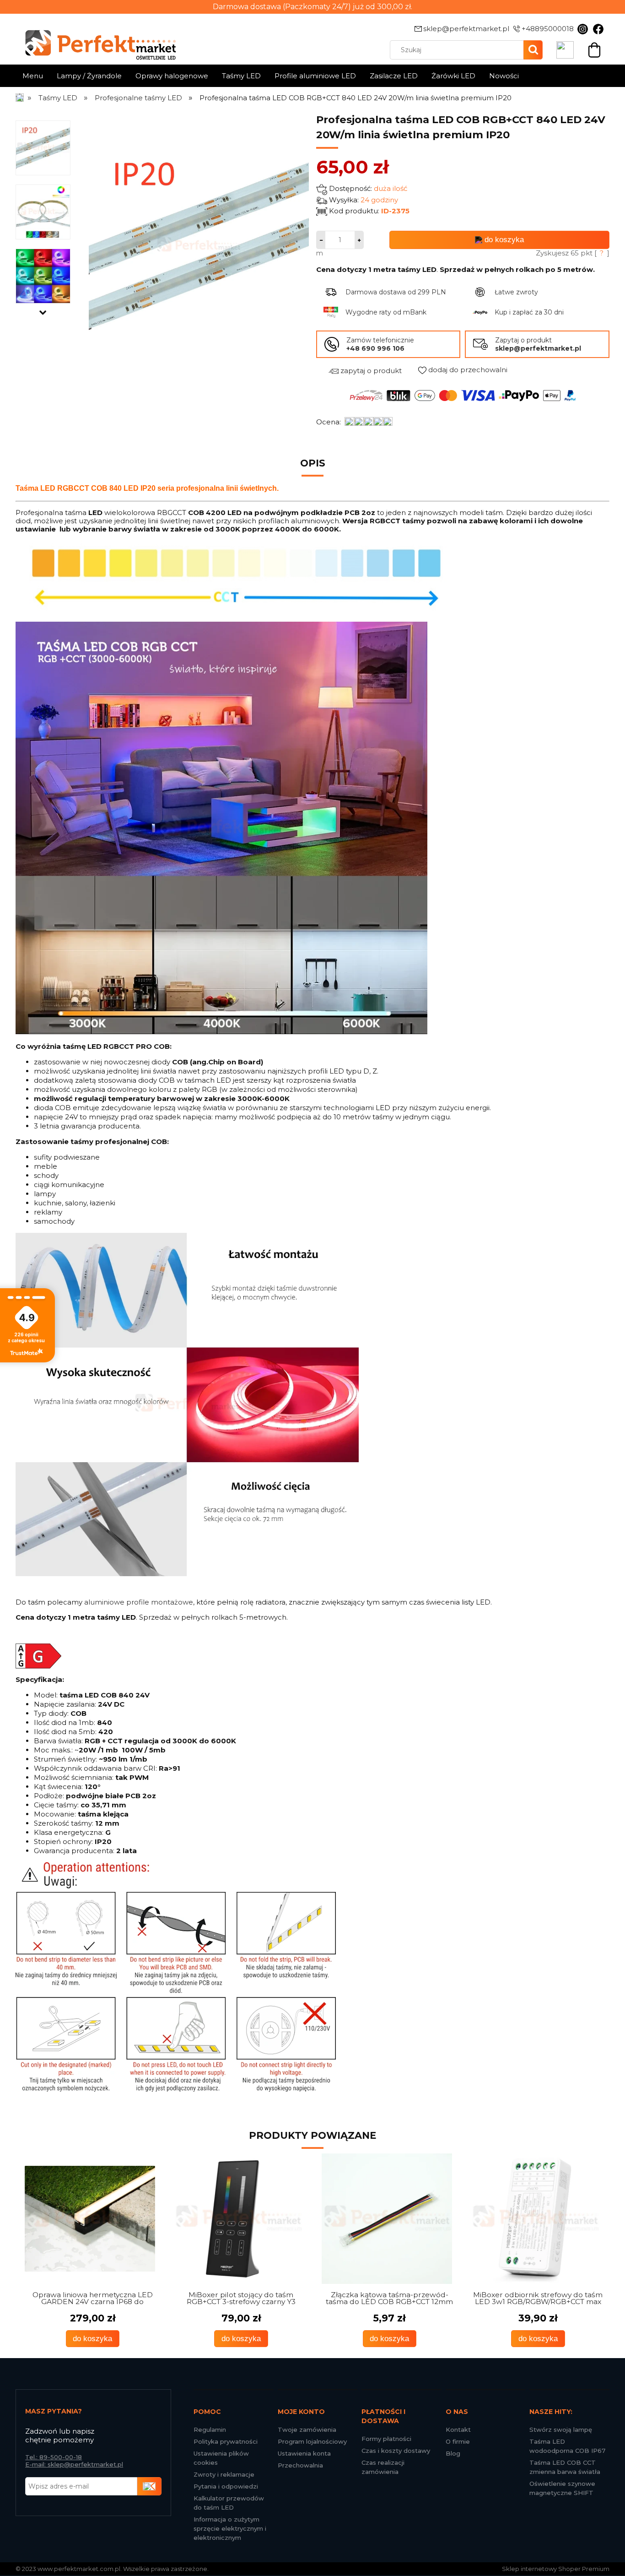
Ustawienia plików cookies (221, 2458)
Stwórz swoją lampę (561, 2430)
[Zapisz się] (150, 2486)
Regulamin (210, 2430)
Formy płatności (386, 2439)
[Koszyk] (594, 49)
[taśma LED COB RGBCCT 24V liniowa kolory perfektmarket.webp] (43, 276)
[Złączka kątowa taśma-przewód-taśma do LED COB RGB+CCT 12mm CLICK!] (387, 2219)
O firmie (458, 2441)
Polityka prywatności (226, 2441)
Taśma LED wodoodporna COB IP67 (567, 2446)
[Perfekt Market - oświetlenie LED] (96, 38)
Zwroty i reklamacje (224, 2474)
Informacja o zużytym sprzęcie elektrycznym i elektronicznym (230, 2528)
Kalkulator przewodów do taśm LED (229, 2503)
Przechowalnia (300, 2465)
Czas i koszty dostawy (396, 2451)
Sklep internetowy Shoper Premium (556, 2569)
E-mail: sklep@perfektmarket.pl (74, 2464)
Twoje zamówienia (307, 2430)
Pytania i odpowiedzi (226, 2486)
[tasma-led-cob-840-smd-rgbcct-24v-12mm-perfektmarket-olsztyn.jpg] (43, 212)
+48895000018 (548, 29)
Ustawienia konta (304, 2453)
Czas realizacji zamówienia (383, 2467)
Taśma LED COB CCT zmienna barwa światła (565, 2467)
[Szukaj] (533, 50)
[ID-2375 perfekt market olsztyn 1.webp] (43, 147)
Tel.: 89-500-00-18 (54, 2457)
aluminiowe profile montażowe (139, 1602)
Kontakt (458, 2430)
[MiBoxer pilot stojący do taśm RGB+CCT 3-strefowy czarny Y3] (239, 2219)
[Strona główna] (20, 98)
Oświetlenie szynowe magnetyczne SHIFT (562, 2488)
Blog (453, 2453)
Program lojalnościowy (312, 2441)
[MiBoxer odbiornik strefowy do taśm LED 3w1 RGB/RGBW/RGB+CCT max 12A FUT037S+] (536, 2219)
